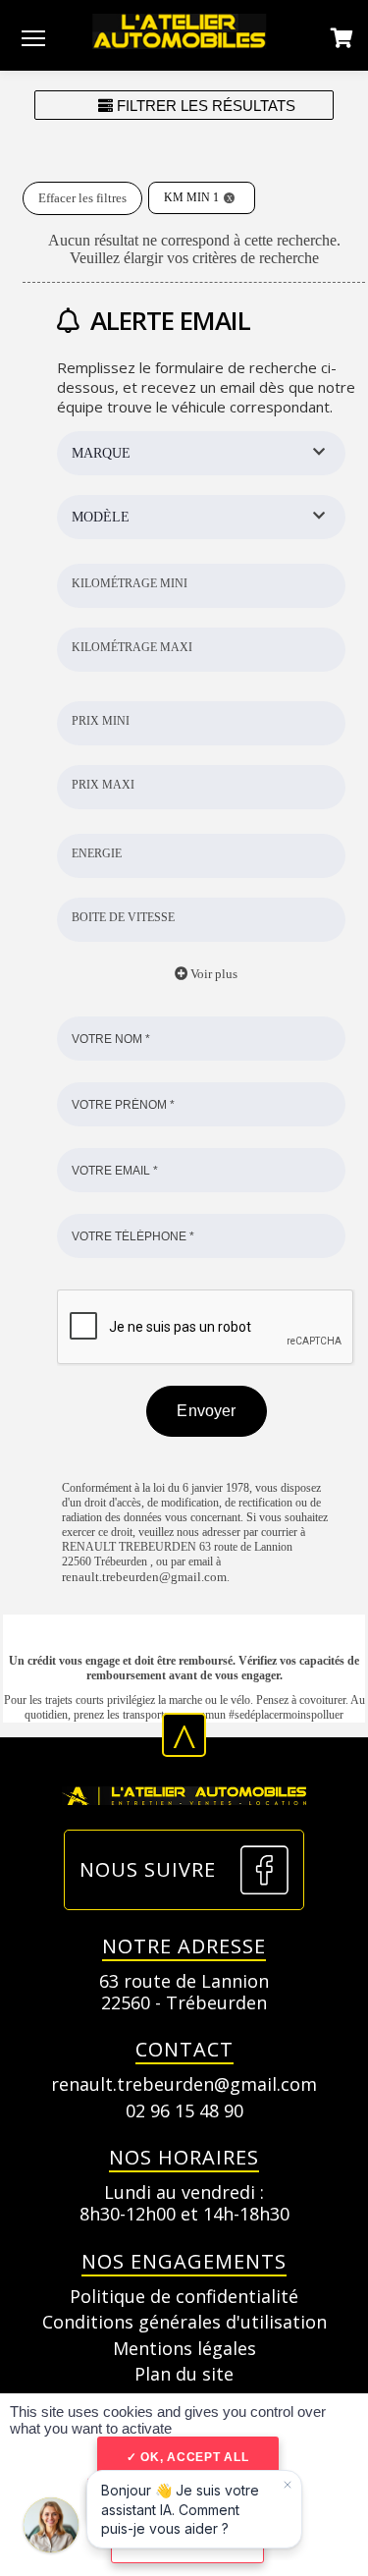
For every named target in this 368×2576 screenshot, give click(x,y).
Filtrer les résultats (204, 106)
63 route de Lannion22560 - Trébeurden (184, 1992)
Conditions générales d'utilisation (184, 2323)
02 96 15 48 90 (184, 2111)
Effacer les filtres (82, 198)
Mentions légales (184, 2349)
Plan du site (184, 2375)
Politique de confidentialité (184, 2297)
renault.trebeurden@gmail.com (144, 1577)
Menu (33, 37)
